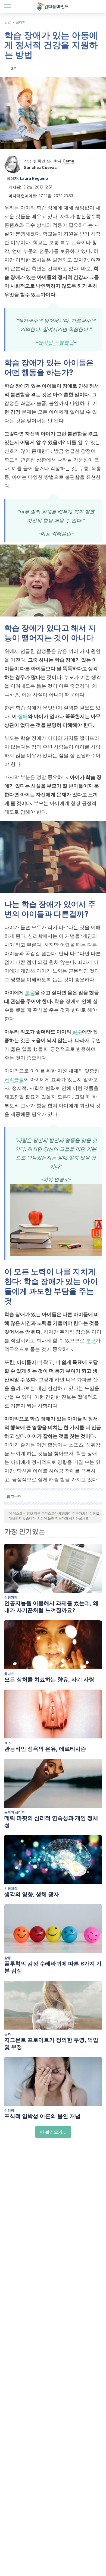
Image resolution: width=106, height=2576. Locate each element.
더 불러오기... (53, 2132)
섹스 (8, 1743)
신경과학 (11, 1597)
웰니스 (9, 1674)
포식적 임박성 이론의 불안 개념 (42, 2116)
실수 (77, 1032)
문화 (8, 2034)
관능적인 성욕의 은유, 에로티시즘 (45, 1749)
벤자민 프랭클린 (56, 342)
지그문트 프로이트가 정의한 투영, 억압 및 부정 (51, 2043)
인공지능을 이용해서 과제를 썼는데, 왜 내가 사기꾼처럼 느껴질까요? (51, 1607)
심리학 (21, 22)
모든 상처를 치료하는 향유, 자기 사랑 (49, 1679)
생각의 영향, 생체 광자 (32, 1894)
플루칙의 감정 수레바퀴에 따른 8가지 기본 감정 (53, 1967)
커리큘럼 (14, 1079)
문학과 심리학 (15, 1812)
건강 (8, 22)
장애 (23, 716)
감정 (8, 1958)
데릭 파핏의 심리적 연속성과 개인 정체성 (51, 1822)
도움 (30, 993)
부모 (91, 1340)
